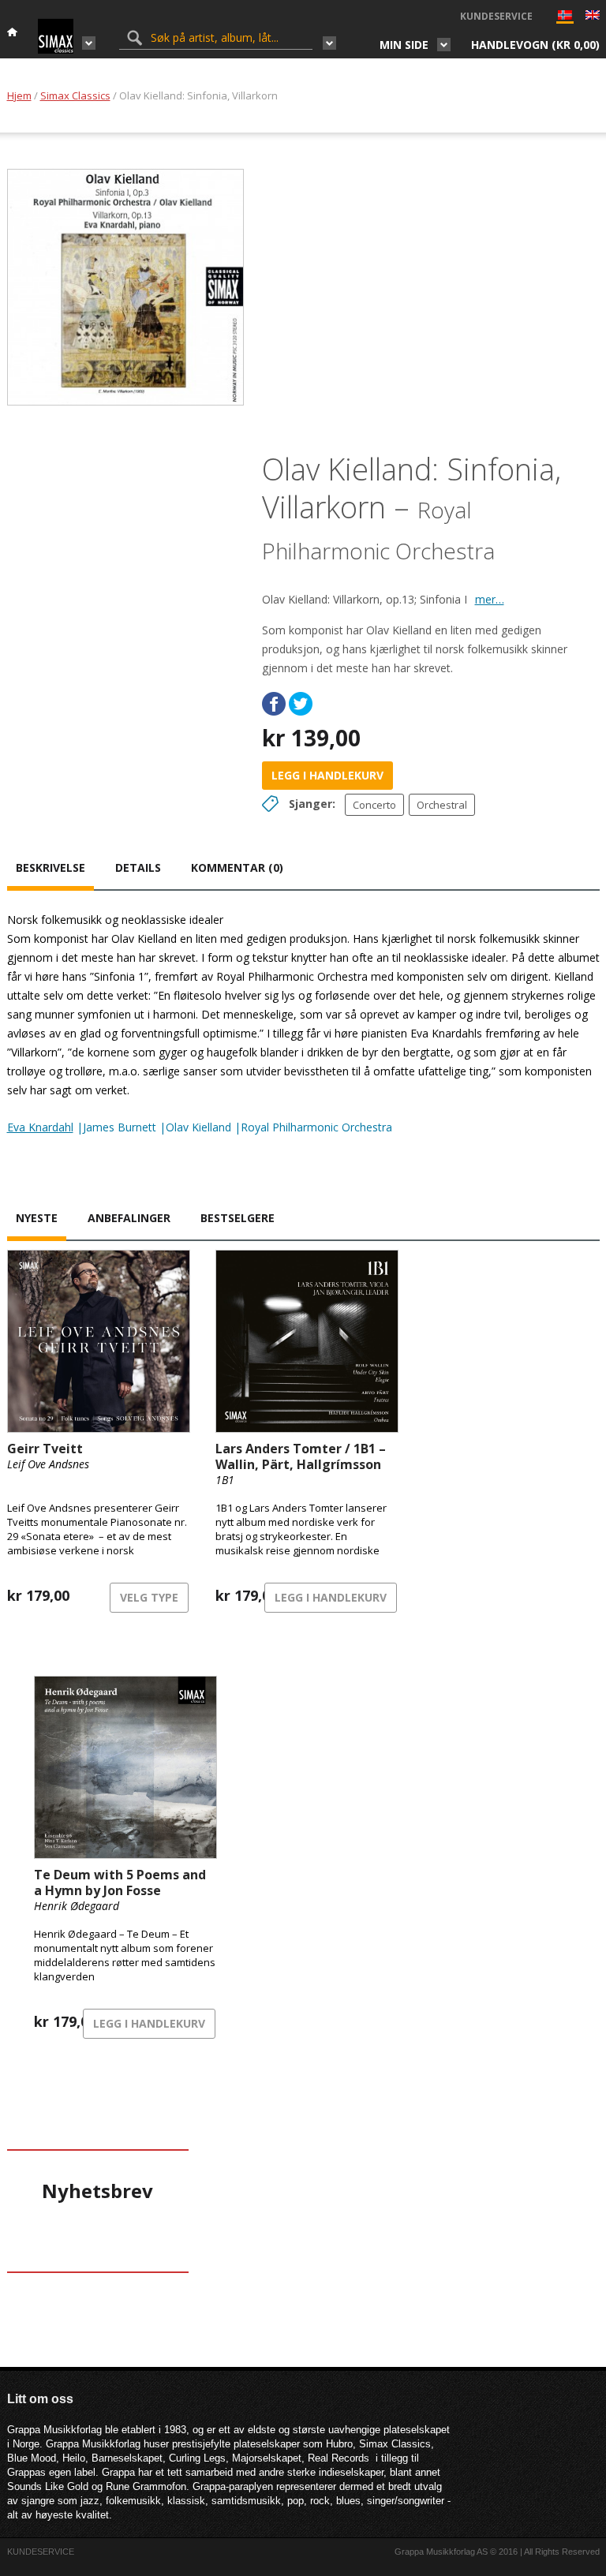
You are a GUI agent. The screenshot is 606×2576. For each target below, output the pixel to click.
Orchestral (442, 805)
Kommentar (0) (237, 867)
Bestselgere (238, 1218)
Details (138, 867)
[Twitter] (301, 704)
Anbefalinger (129, 1218)
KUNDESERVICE (496, 16)
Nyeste (37, 1218)
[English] (593, 17)
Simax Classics (75, 95)
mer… (490, 599)
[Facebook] (274, 704)
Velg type (149, 1597)
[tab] (50, 869)
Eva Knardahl (40, 1127)
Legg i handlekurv (327, 775)
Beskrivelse (50, 867)
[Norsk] (565, 19)
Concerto (374, 805)
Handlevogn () (535, 45)
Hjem (19, 95)
